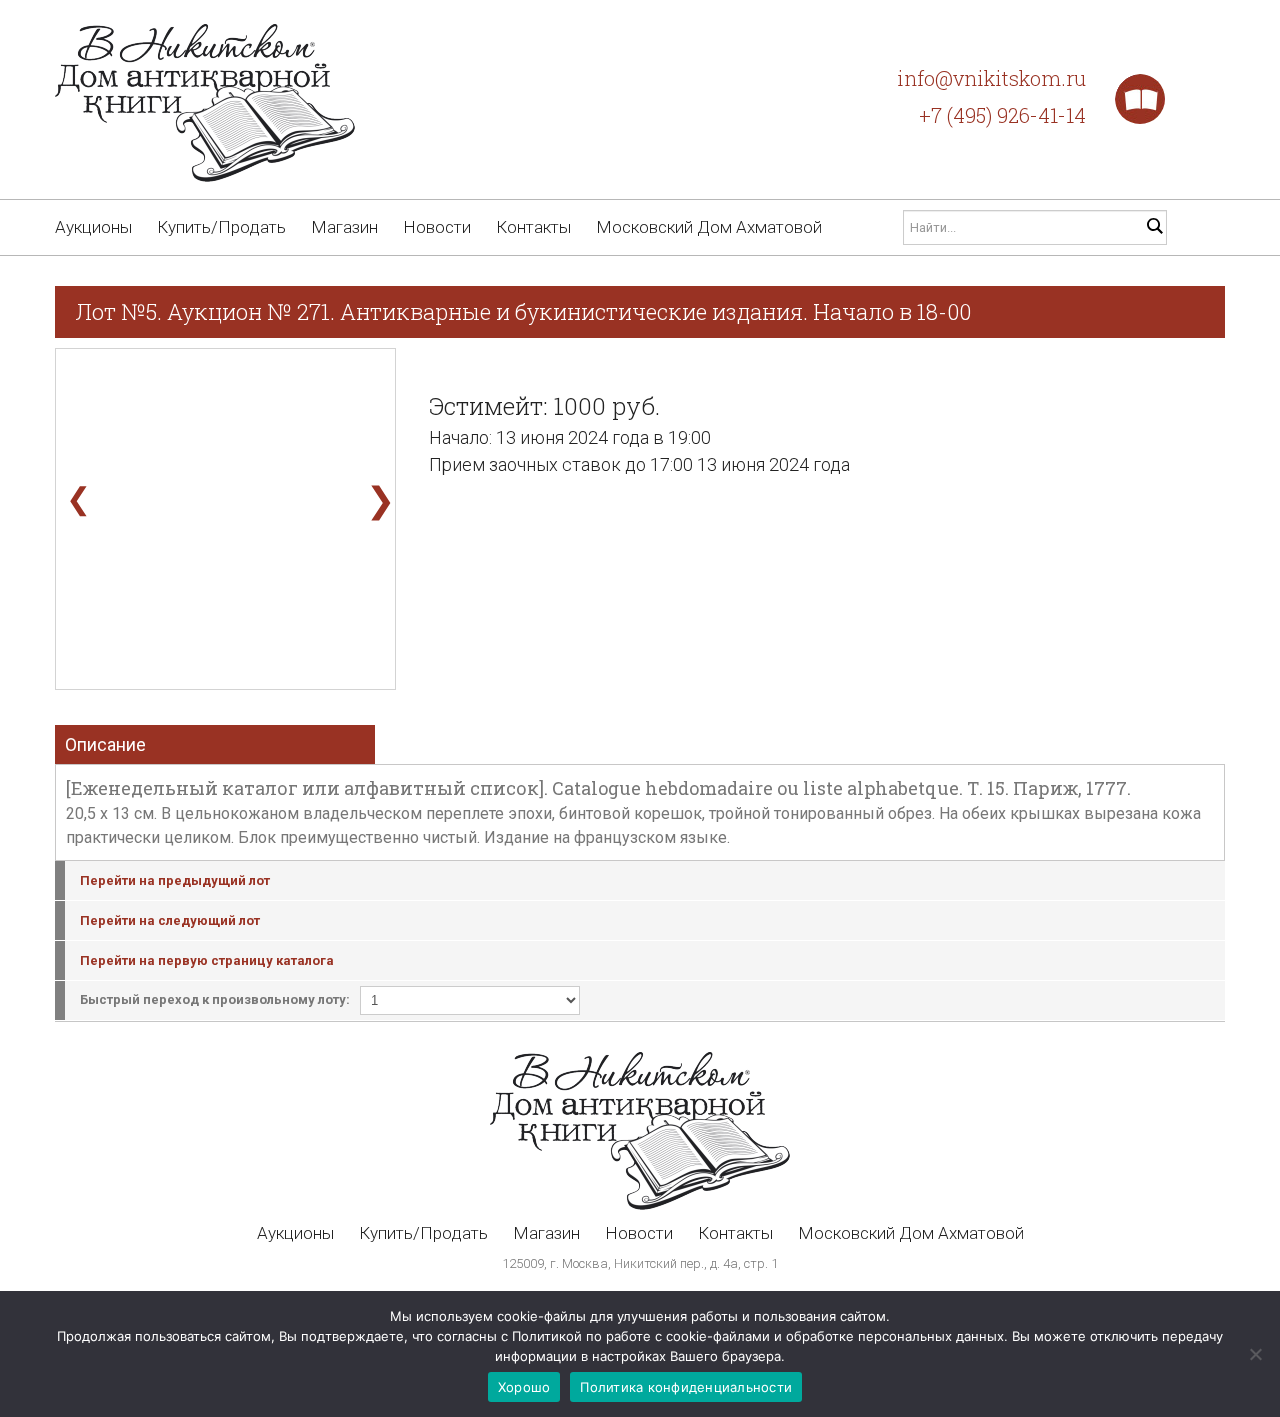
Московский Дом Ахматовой (709, 227)
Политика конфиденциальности (686, 1387)
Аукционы (93, 227)
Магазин (344, 227)
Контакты (533, 227)
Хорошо (524, 1387)
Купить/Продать (221, 227)
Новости (437, 227)
